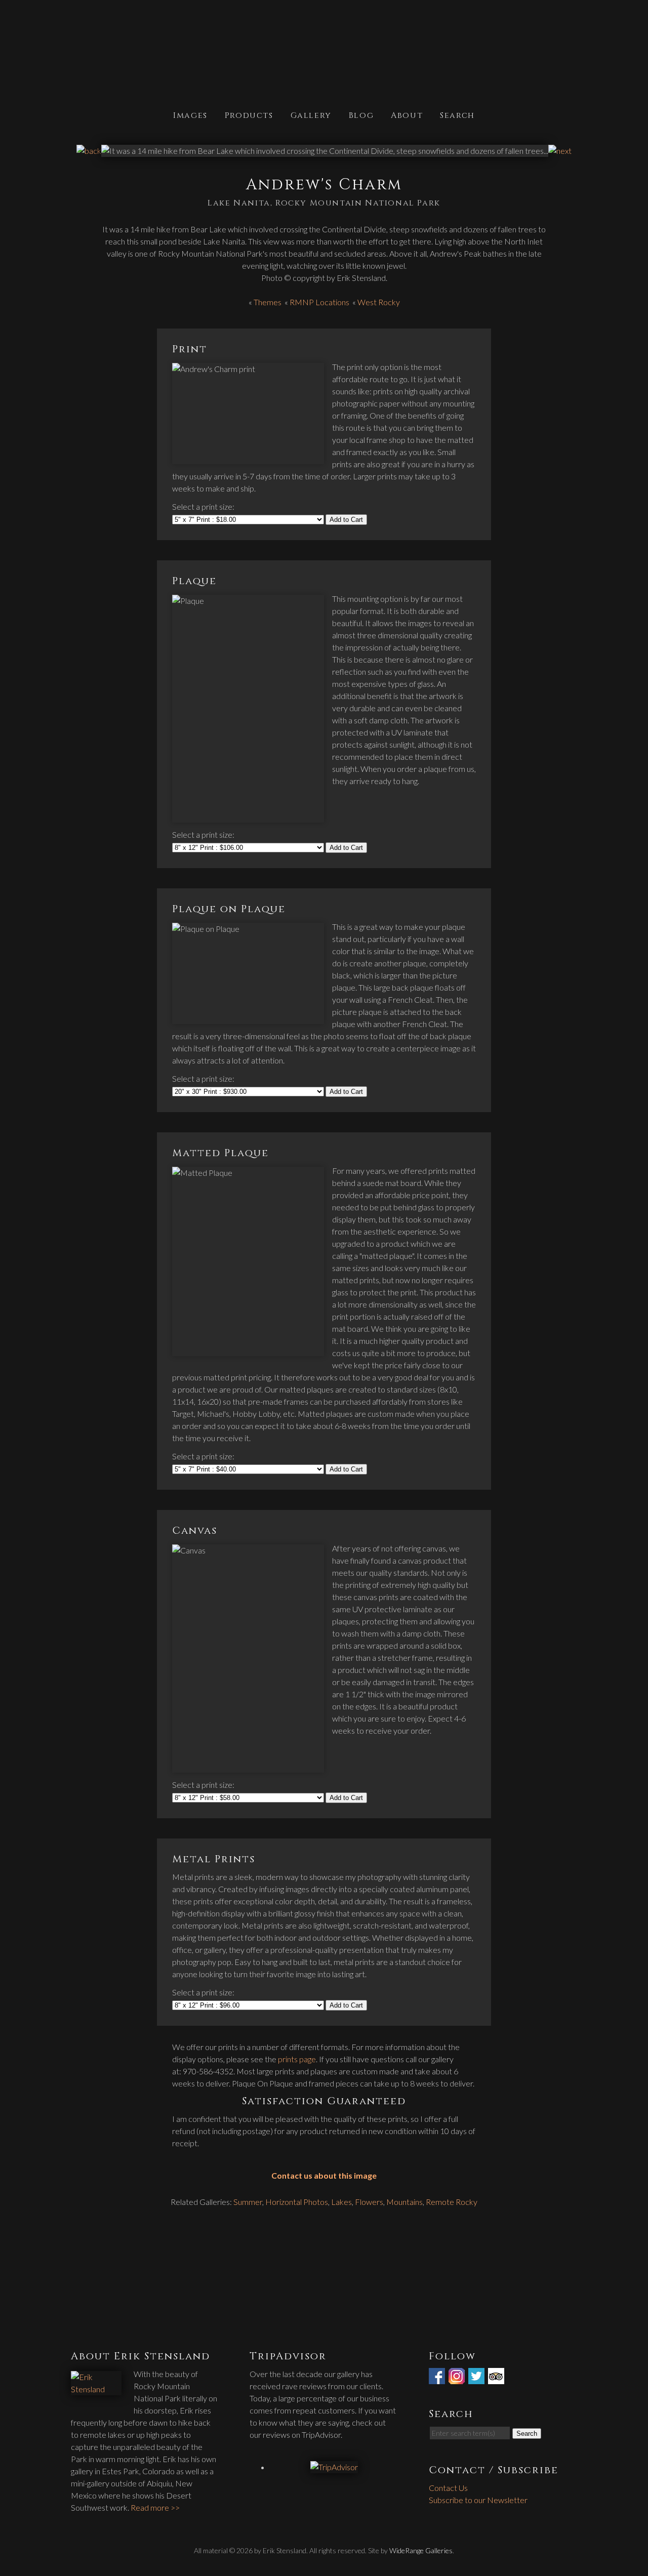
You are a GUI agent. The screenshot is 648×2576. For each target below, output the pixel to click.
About (407, 115)
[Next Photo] (560, 151)
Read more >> (155, 2507)
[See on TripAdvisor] (497, 2378)
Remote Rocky (452, 2202)
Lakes (341, 2202)
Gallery (311, 115)
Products (249, 115)
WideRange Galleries (421, 2550)
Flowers (369, 2202)
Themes (268, 302)
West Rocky (379, 302)
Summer (248, 2202)
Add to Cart (346, 520)
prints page (297, 2059)
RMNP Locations (319, 302)
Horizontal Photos (297, 2202)
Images (190, 115)
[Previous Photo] (89, 151)
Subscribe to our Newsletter (478, 2500)
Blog (361, 115)
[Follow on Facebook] (438, 2378)
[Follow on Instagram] (458, 2378)
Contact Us (448, 2488)
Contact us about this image (324, 2175)
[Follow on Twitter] (477, 2378)
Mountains (404, 2202)
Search (457, 115)
